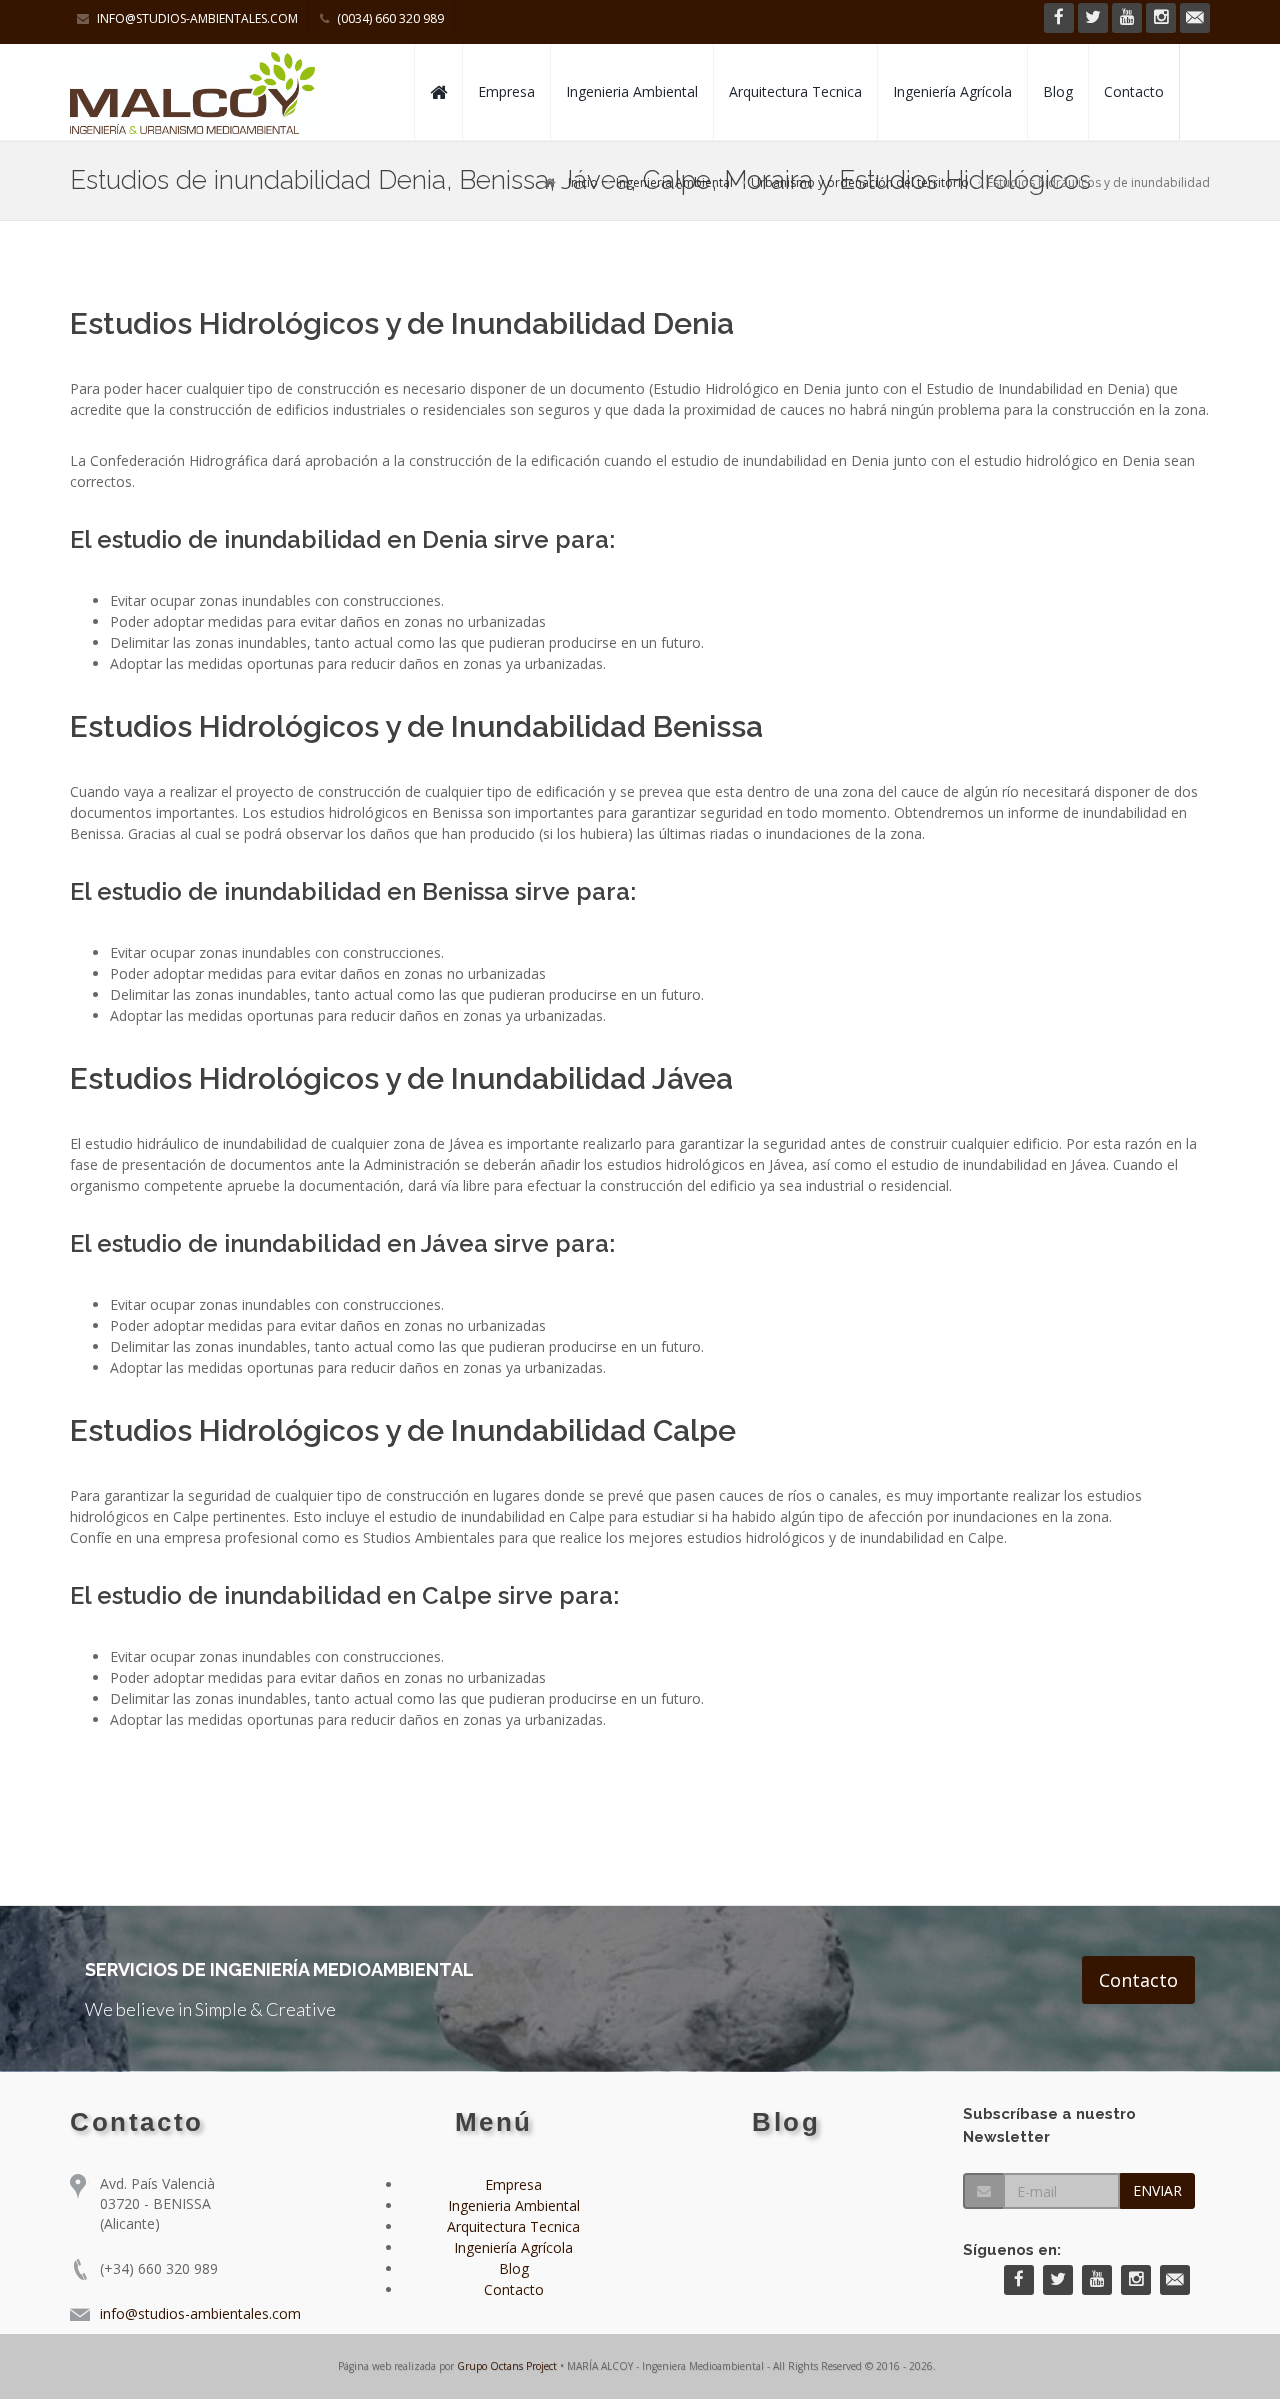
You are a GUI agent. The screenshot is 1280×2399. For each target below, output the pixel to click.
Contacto (1134, 91)
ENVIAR (1157, 2190)
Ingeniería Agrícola (952, 91)
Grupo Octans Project (507, 2366)
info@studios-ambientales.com (196, 18)
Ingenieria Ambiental (632, 91)
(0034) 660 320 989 (389, 18)
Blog (1058, 91)
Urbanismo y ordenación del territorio (860, 182)
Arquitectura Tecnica (795, 91)
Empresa (506, 91)
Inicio (583, 182)
